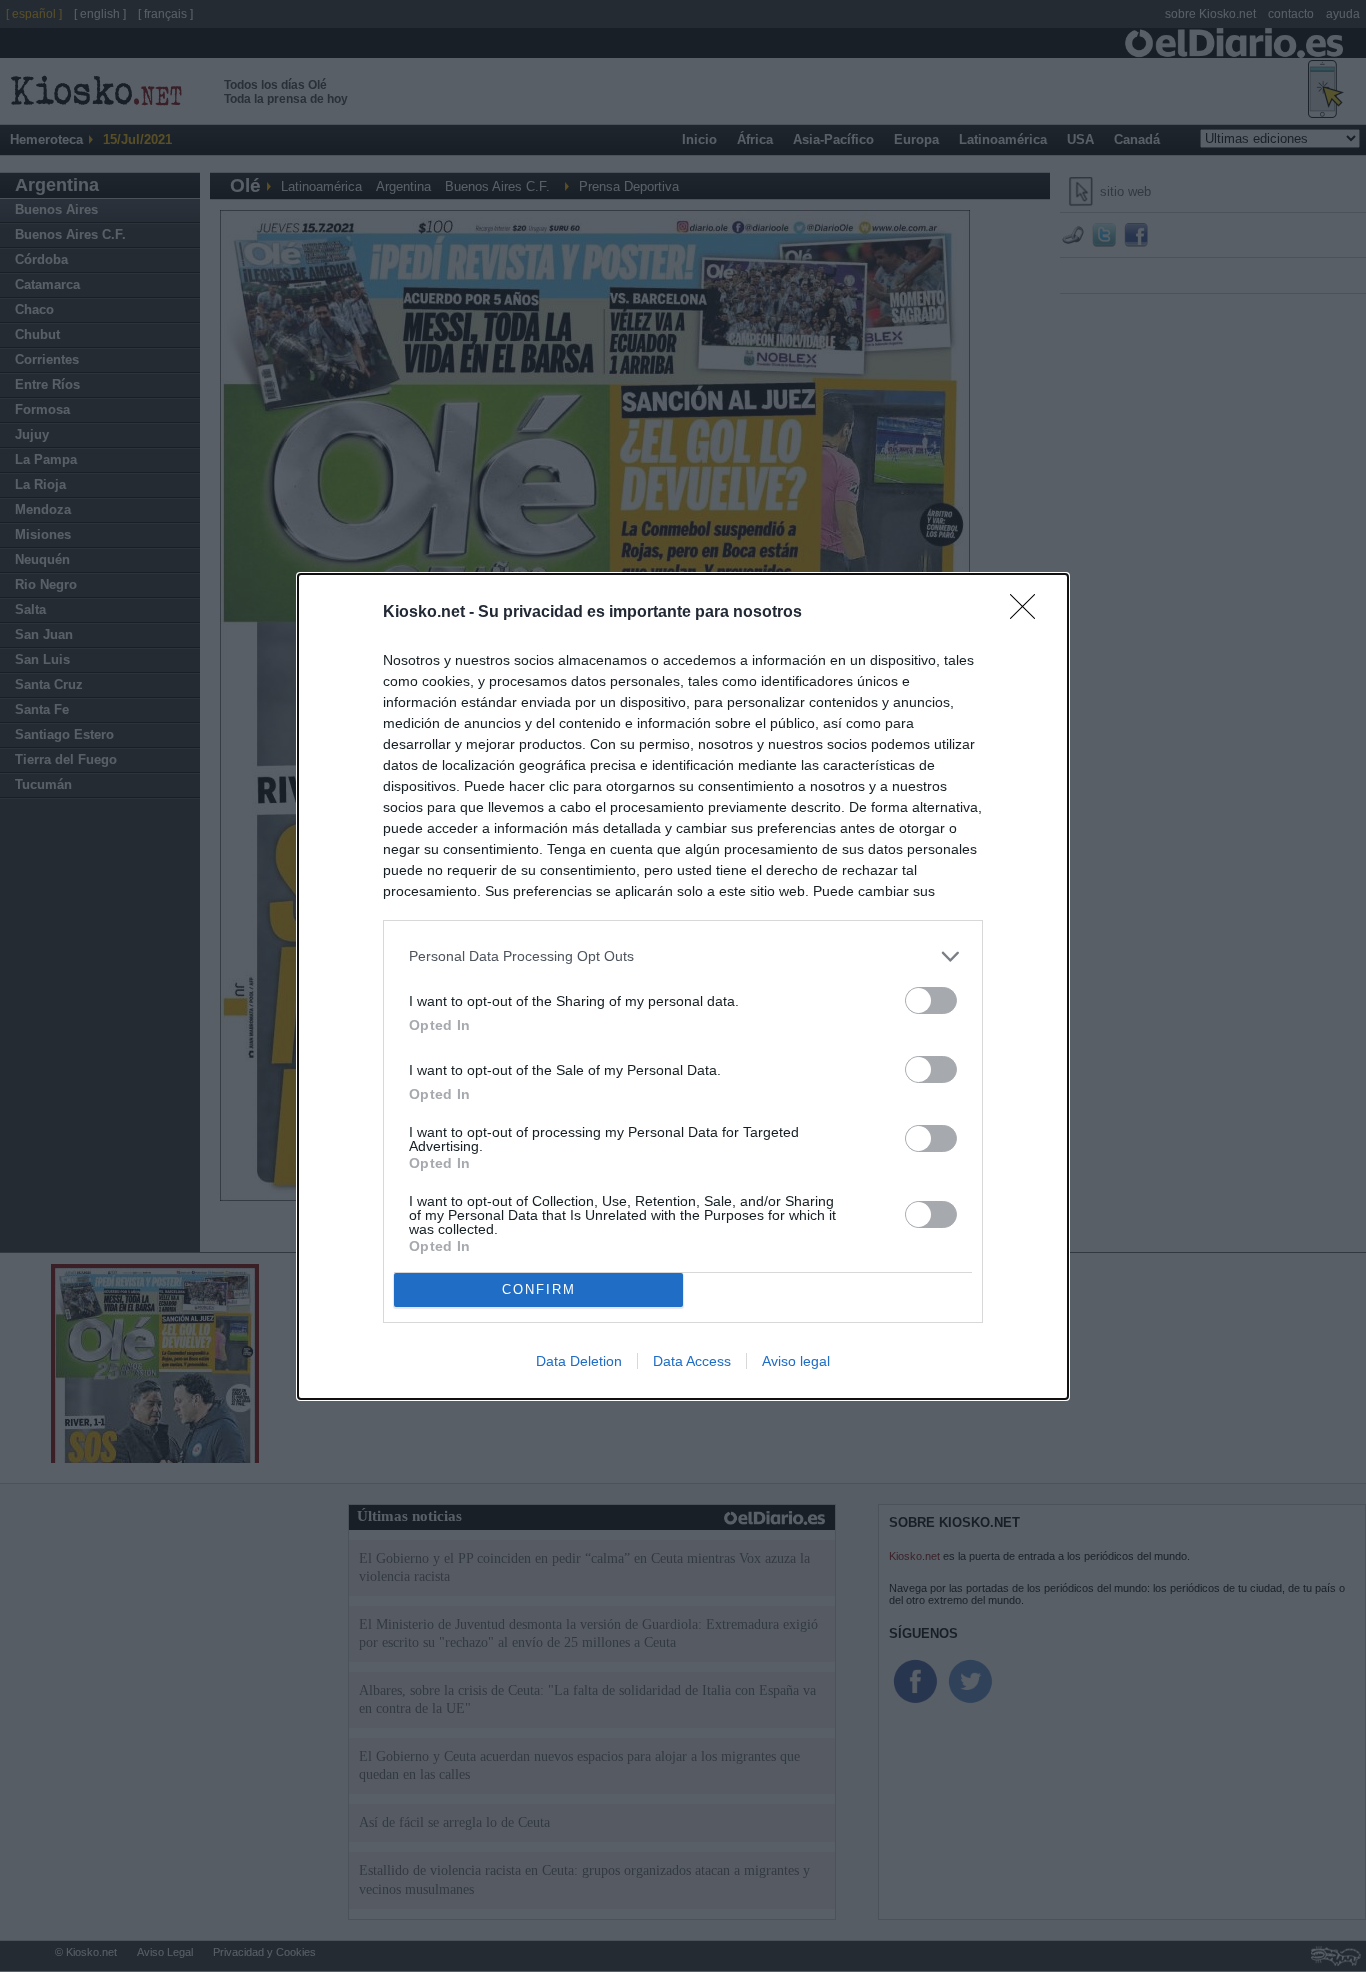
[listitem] (683, 956)
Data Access (692, 1361)
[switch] (931, 1000)
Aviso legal (796, 1361)
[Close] (1029, 613)
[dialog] (683, 986)
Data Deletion (579, 1361)
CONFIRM (539, 1289)
